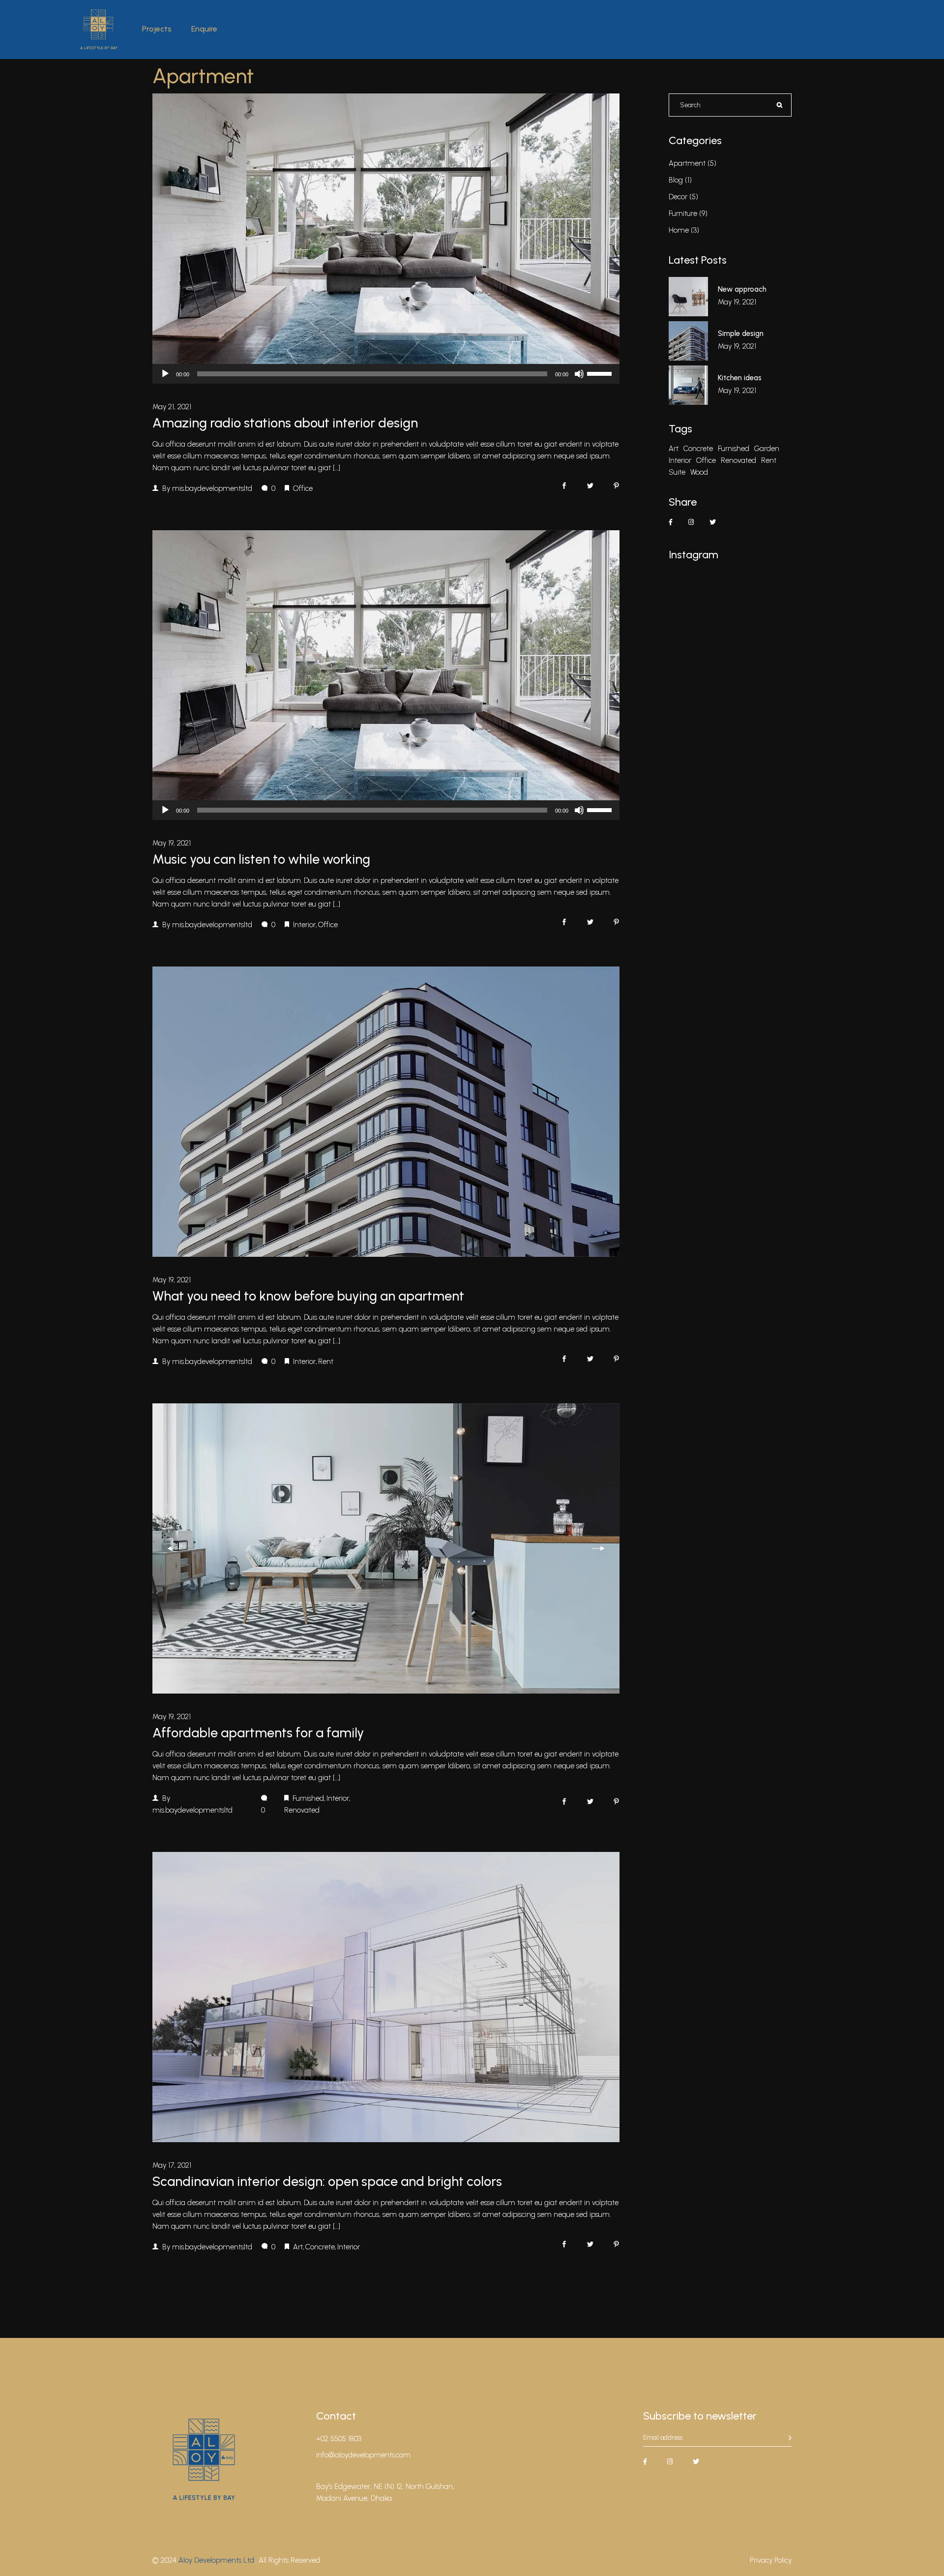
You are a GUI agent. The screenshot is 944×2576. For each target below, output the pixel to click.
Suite (677, 472)
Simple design (741, 333)
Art (298, 2247)
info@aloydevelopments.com (363, 2455)
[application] (386, 374)
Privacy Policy (771, 2560)
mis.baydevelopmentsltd (212, 488)
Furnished (308, 1798)
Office (303, 488)
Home (679, 230)
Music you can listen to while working (261, 859)
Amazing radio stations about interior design (285, 423)
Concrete (320, 2247)
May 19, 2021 (172, 843)
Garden (767, 449)
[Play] (165, 374)
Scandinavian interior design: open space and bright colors (327, 2181)
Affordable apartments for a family (258, 1733)
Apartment (687, 163)
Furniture (683, 213)
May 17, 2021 (172, 2165)
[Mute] (579, 374)
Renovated (302, 1810)
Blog (676, 180)
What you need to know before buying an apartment (308, 1296)
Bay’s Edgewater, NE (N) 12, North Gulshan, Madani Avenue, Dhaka (385, 2492)
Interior (304, 925)
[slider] (601, 373)
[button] (174, 1549)
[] (790, 2438)
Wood (699, 472)
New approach (742, 289)
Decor (678, 197)
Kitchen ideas (740, 378)
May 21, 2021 (172, 407)
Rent (326, 1362)
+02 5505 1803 (339, 2439)
